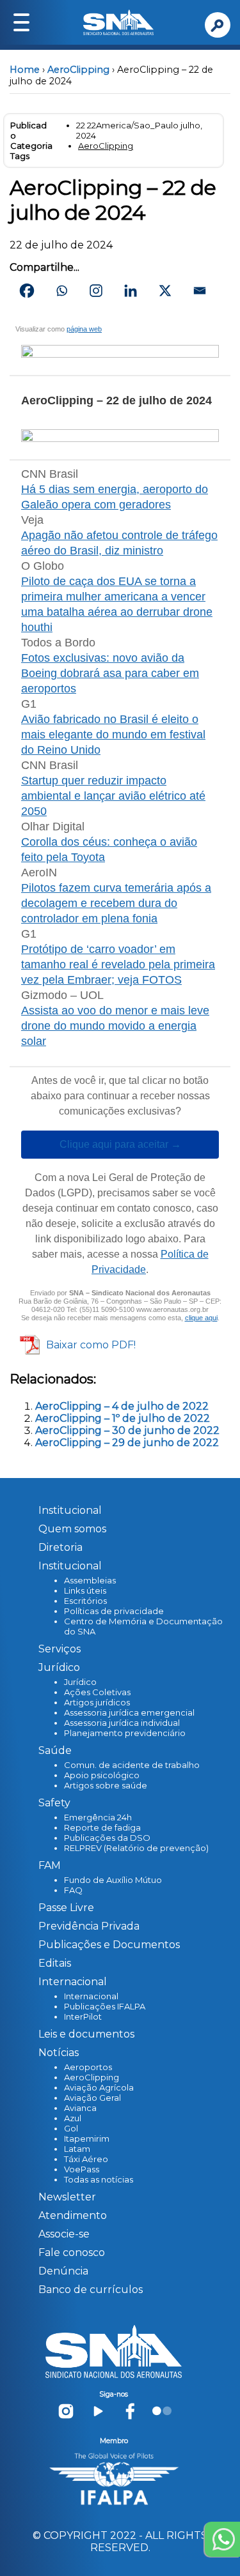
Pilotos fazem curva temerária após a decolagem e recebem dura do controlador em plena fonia (116, 903)
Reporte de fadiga (102, 1827)
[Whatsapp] (61, 291)
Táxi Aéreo (86, 2159)
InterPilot (83, 2016)
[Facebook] (27, 291)
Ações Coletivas (97, 1692)
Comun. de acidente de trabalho (132, 1765)
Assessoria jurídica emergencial (129, 1712)
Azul (73, 2118)
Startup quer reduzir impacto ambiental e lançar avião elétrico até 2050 (113, 796)
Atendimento (73, 2215)
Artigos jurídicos (97, 1702)
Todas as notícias (99, 2179)
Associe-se (64, 2234)
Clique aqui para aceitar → (120, 1145)
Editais (55, 1963)
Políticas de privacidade (114, 1611)
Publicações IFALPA (105, 2006)
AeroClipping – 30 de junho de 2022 (127, 1430)
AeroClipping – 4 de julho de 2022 (122, 1406)
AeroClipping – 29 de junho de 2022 (127, 1443)
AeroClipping (78, 70)
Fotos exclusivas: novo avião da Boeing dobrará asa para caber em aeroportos (110, 673)
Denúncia (63, 2271)
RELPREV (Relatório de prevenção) (136, 1848)
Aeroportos (88, 2067)
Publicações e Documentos (109, 1945)
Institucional (70, 1510)
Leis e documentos (86, 2034)
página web (84, 329)
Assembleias (90, 1580)
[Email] (200, 291)
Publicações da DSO (107, 1838)
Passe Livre (66, 1908)
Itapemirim (87, 2138)
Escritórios (85, 1601)
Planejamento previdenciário (125, 1733)
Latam (77, 2149)
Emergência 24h (98, 1817)
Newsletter (67, 2197)
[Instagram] (96, 291)
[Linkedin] (131, 291)
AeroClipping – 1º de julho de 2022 (123, 1418)
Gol (71, 2128)
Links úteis (85, 1590)
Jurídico (80, 1682)
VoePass (82, 2169)
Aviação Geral (92, 2098)
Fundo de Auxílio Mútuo (113, 1880)
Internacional (91, 1996)
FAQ (73, 1890)
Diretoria (60, 1547)
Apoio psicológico (102, 1775)
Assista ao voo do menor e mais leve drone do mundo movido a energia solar (115, 1026)
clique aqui (201, 1318)
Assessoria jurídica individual (122, 1723)
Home (25, 70)
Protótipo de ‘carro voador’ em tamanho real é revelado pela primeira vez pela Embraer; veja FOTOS (118, 964)
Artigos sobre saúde (106, 1785)
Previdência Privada (89, 1926)
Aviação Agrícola (99, 2087)
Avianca (80, 2108)
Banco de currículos (91, 2290)
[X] (165, 291)
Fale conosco (72, 2252)
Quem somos (72, 1529)
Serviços (60, 1649)
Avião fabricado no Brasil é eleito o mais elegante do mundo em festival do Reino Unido (113, 735)
